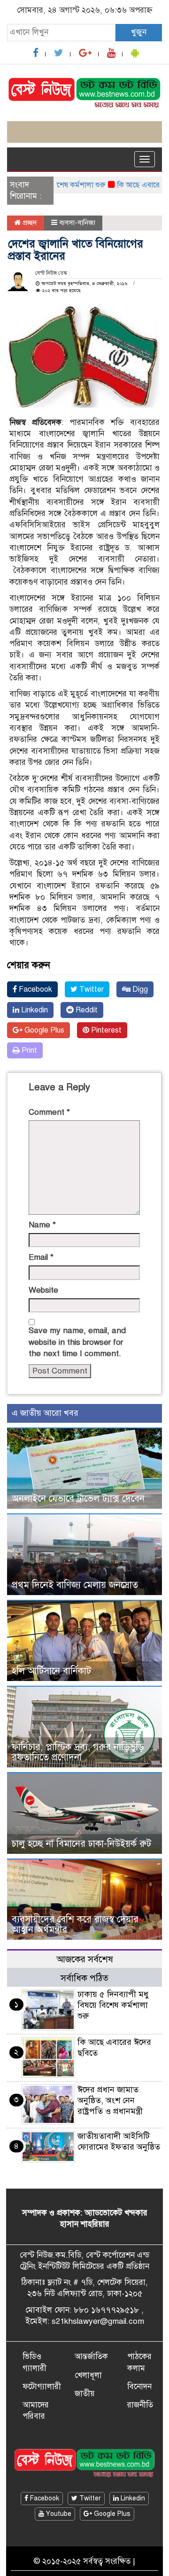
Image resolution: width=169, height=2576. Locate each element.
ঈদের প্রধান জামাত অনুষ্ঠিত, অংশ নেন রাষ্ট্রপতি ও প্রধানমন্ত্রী (110, 2100)
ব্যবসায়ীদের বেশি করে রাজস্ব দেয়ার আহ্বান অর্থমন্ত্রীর (75, 1924)
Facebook (35, 989)
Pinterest (105, 1030)
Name (42, 1225)
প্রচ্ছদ (29, 223)
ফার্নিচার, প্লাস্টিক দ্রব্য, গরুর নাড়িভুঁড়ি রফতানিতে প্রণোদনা (78, 1752)
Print (28, 1050)
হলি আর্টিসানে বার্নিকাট (51, 1671)
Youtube (58, 2514)
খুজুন (139, 32)
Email (41, 1257)
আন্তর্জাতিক (91, 2356)
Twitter (91, 989)
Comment (49, 1112)
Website (43, 1290)
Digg (139, 989)
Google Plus (43, 1030)
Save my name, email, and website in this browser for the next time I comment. (77, 1342)
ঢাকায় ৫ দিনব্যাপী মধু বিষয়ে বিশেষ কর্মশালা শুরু (113, 2005)
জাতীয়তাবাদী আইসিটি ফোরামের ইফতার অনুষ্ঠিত (119, 2141)
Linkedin (34, 1010)
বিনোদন (139, 2387)
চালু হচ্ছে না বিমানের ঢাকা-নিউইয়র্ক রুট (81, 1844)
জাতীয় (85, 2394)
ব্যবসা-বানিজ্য (77, 223)
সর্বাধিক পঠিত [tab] (84, 1978)
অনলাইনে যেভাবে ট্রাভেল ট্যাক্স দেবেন (78, 1499)
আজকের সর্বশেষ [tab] (85, 1959)
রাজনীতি (140, 2405)
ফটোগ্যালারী (42, 2387)
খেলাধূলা (88, 2375)
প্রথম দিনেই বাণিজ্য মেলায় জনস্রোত (75, 1585)
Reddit (86, 1010)
